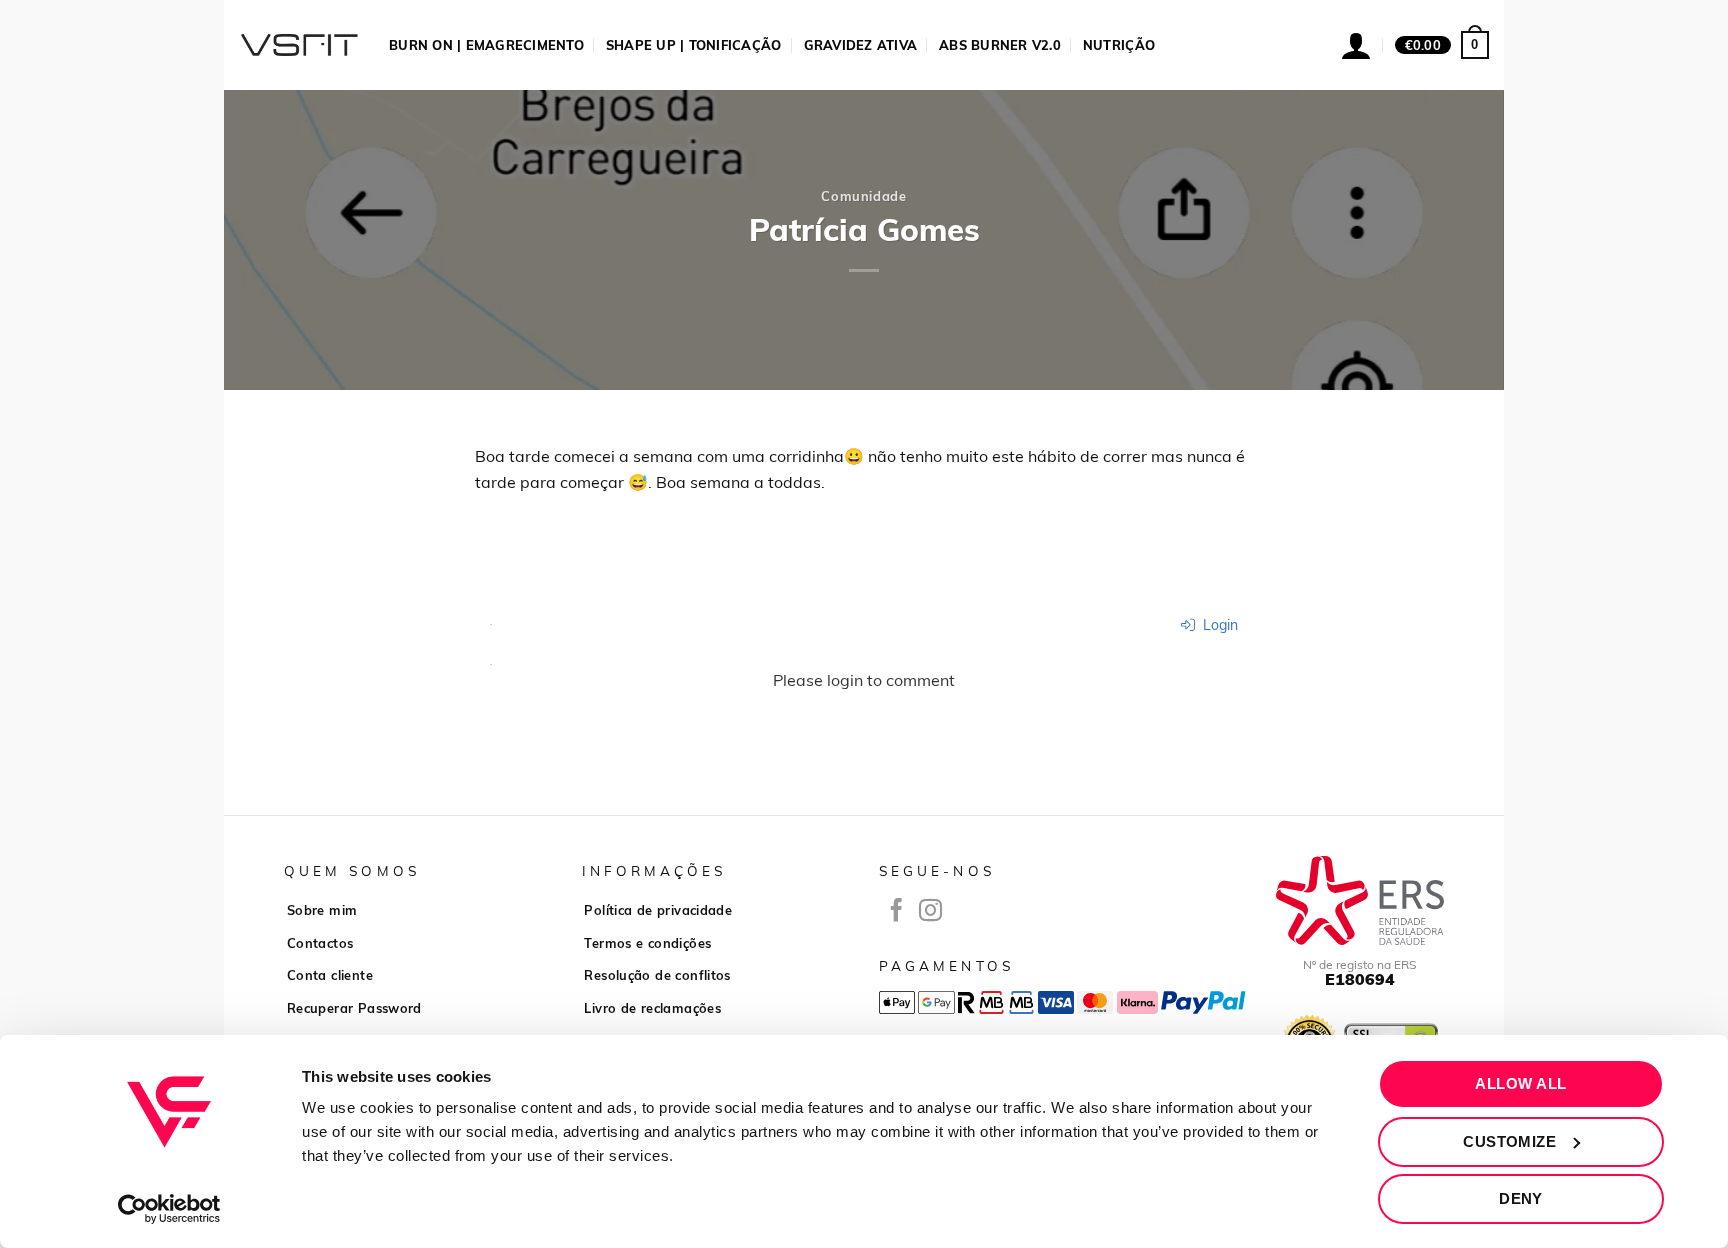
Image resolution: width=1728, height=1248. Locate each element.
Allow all (1520, 1083)
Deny (1521, 1198)
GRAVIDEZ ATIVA (861, 45)
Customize (1509, 1141)
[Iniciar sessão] (1356, 45)
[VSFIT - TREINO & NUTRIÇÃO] (299, 45)
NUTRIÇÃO (1119, 45)
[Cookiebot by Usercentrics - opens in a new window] (169, 1209)
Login (1218, 625)
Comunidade (863, 196)
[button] (1442, 45)
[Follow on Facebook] (896, 912)
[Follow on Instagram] (930, 912)
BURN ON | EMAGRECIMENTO (486, 45)
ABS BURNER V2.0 (1000, 45)
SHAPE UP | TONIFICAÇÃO (694, 45)
